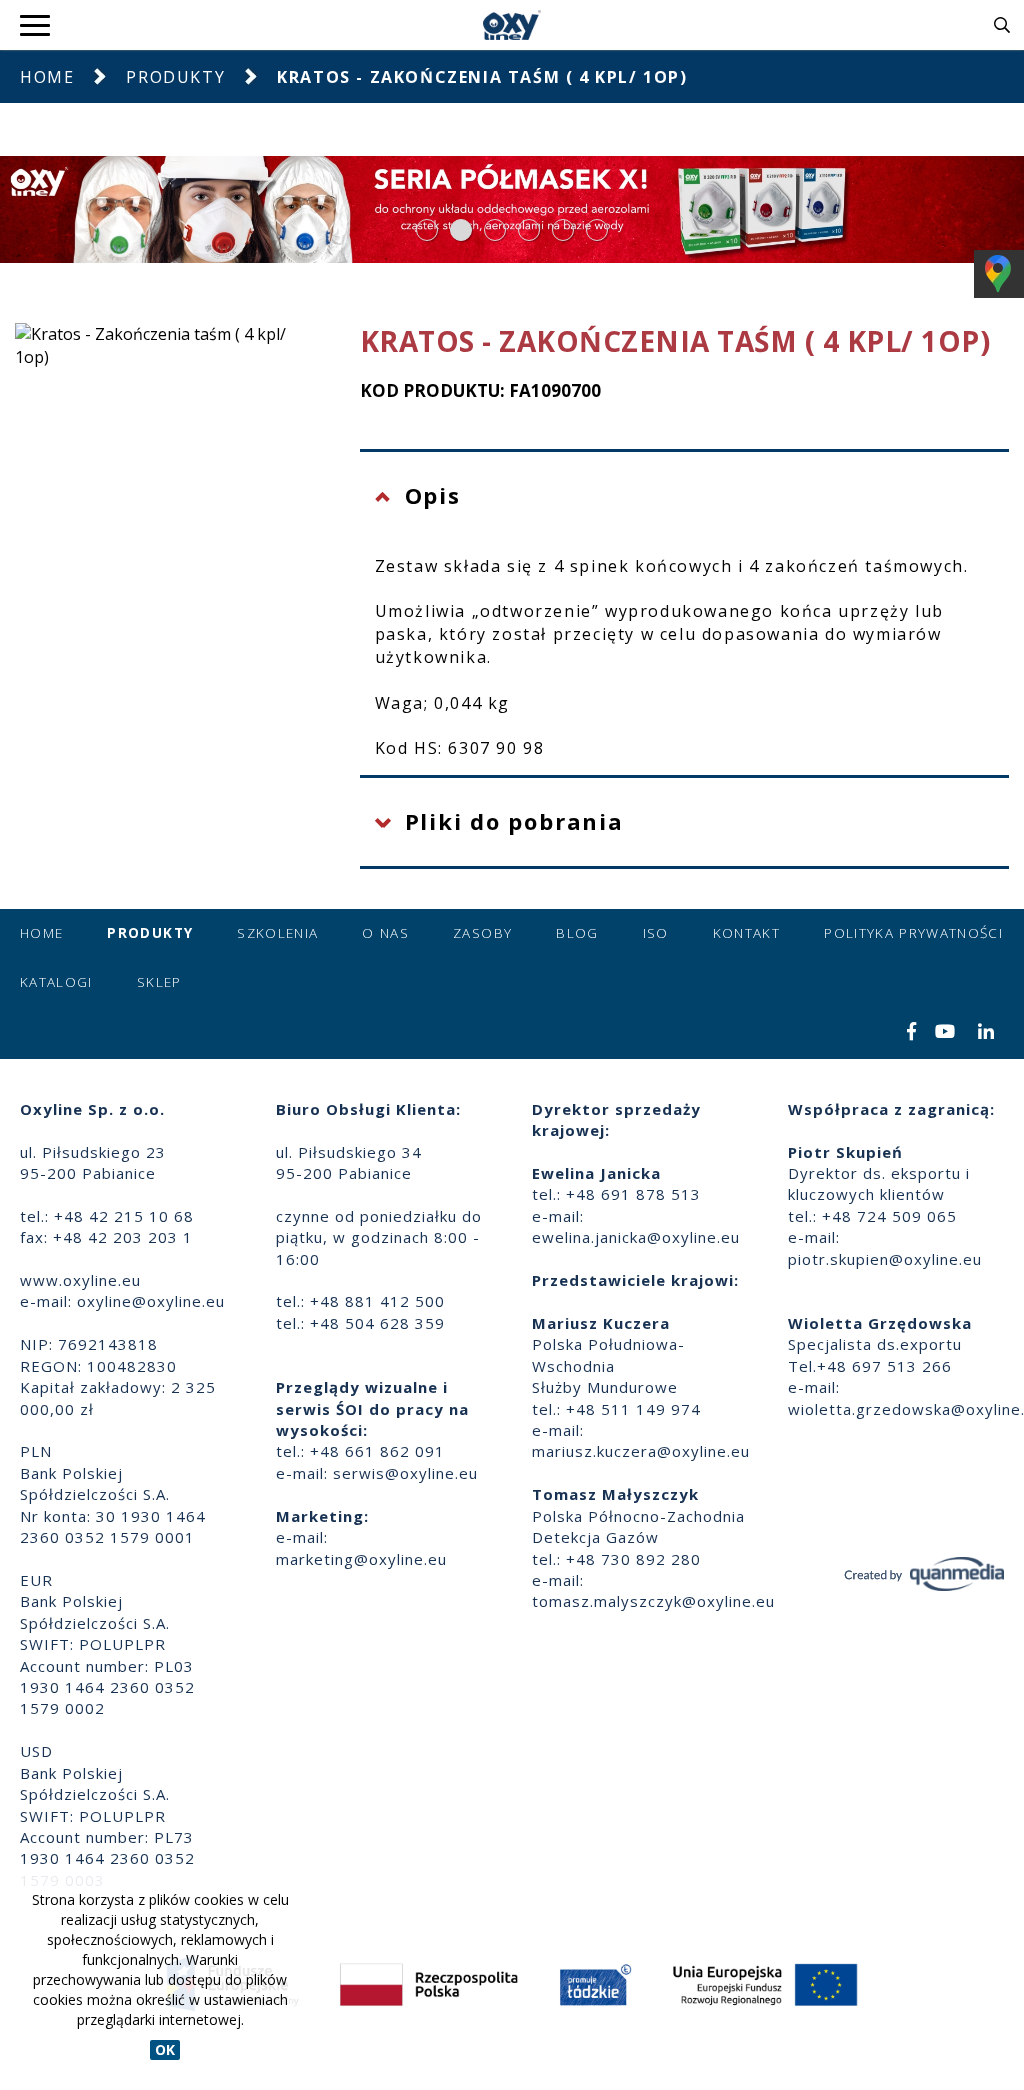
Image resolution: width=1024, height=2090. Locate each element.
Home (47, 77)
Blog (577, 933)
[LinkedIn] (986, 1033)
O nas (385, 933)
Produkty (175, 77)
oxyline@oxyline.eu (151, 1301)
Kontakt (746, 933)
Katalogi (56, 982)
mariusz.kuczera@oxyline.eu (641, 1451)
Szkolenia (277, 933)
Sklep (159, 982)
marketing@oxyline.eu (361, 1559)
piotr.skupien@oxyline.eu (885, 1259)
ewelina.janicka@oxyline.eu (636, 1237)
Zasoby (482, 933)
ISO (656, 933)
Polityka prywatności (913, 933)
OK (165, 2049)
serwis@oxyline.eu (405, 1473)
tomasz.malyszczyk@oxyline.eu (653, 1601)
